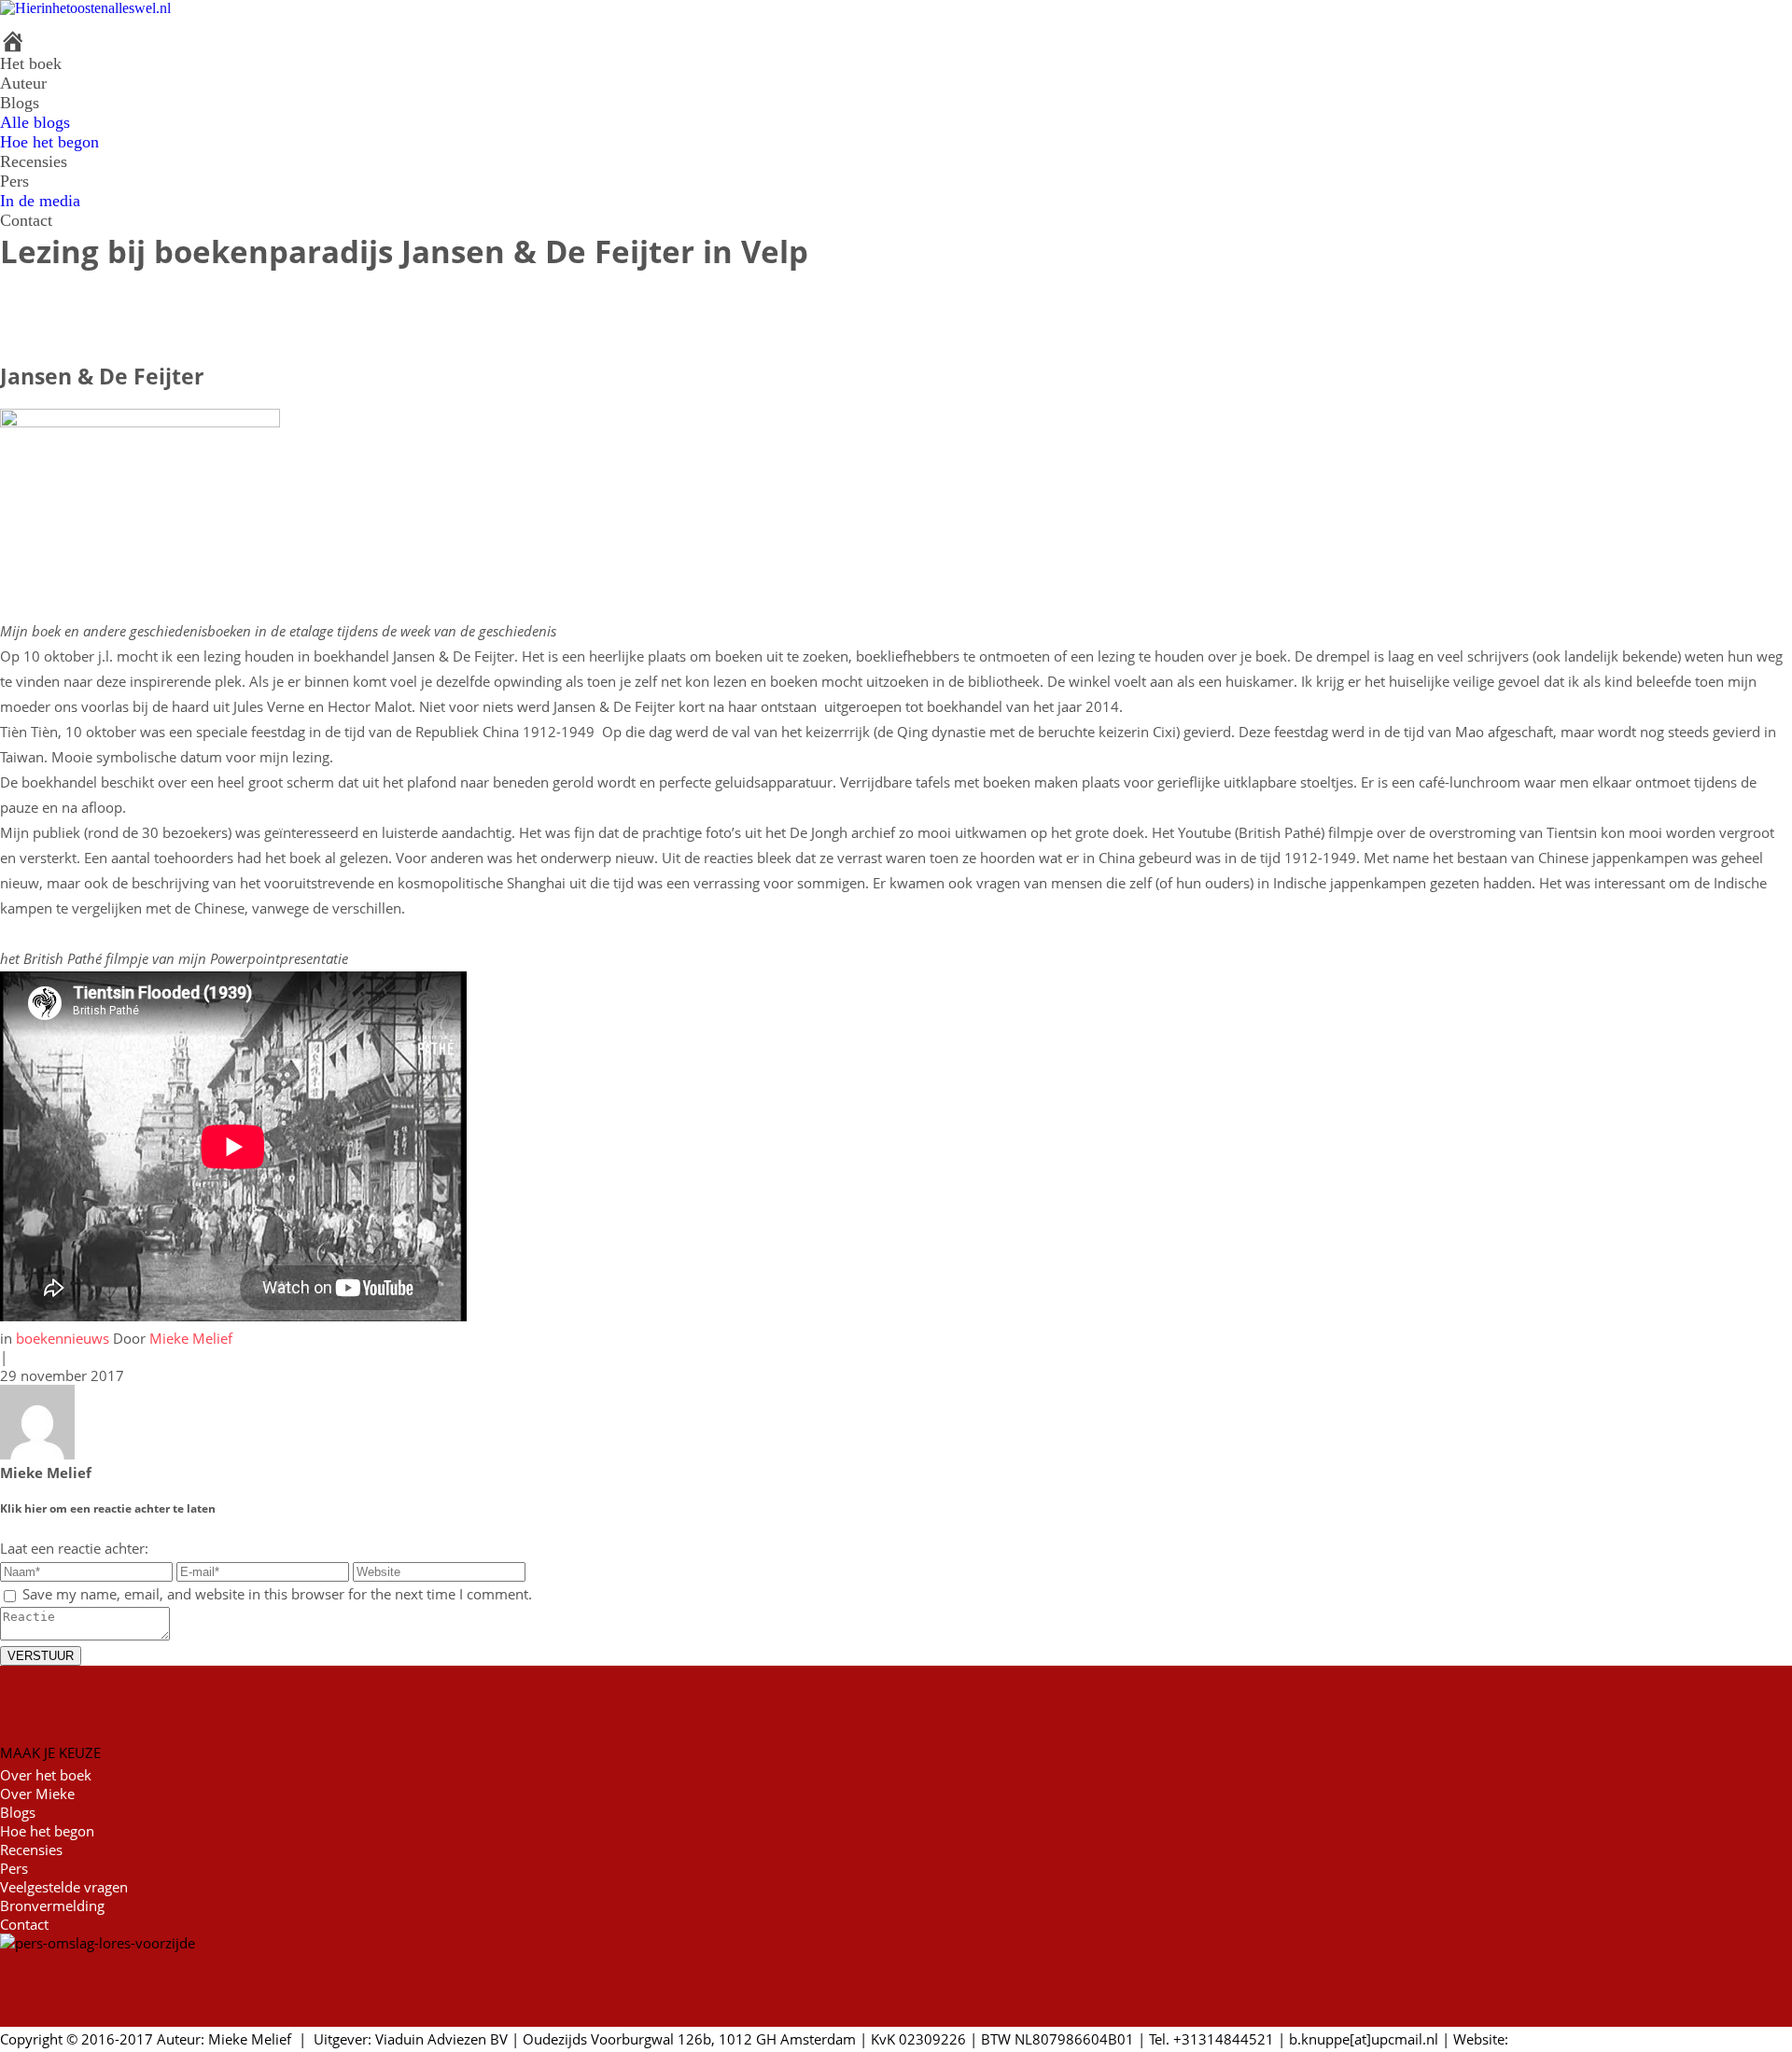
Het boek (31, 63)
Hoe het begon (49, 142)
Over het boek (46, 1775)
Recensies (34, 161)
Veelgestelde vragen (64, 1887)
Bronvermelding (52, 1905)
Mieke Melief (191, 1338)
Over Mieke (37, 1794)
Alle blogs (35, 122)
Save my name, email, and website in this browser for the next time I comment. (277, 1594)
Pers (14, 181)
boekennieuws (64, 1338)
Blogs (20, 103)
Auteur (23, 83)
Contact (26, 220)
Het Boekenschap (1568, 2039)
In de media (40, 201)
